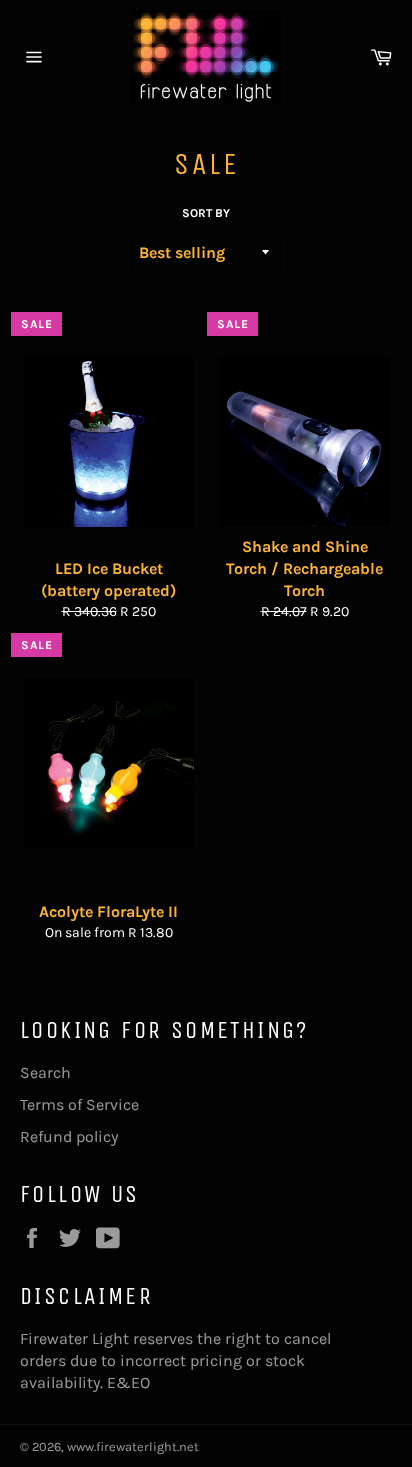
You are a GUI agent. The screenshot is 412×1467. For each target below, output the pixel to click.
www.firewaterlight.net (133, 1446)
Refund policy (69, 1136)
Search (45, 1072)
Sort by (206, 213)
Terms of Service (79, 1104)
